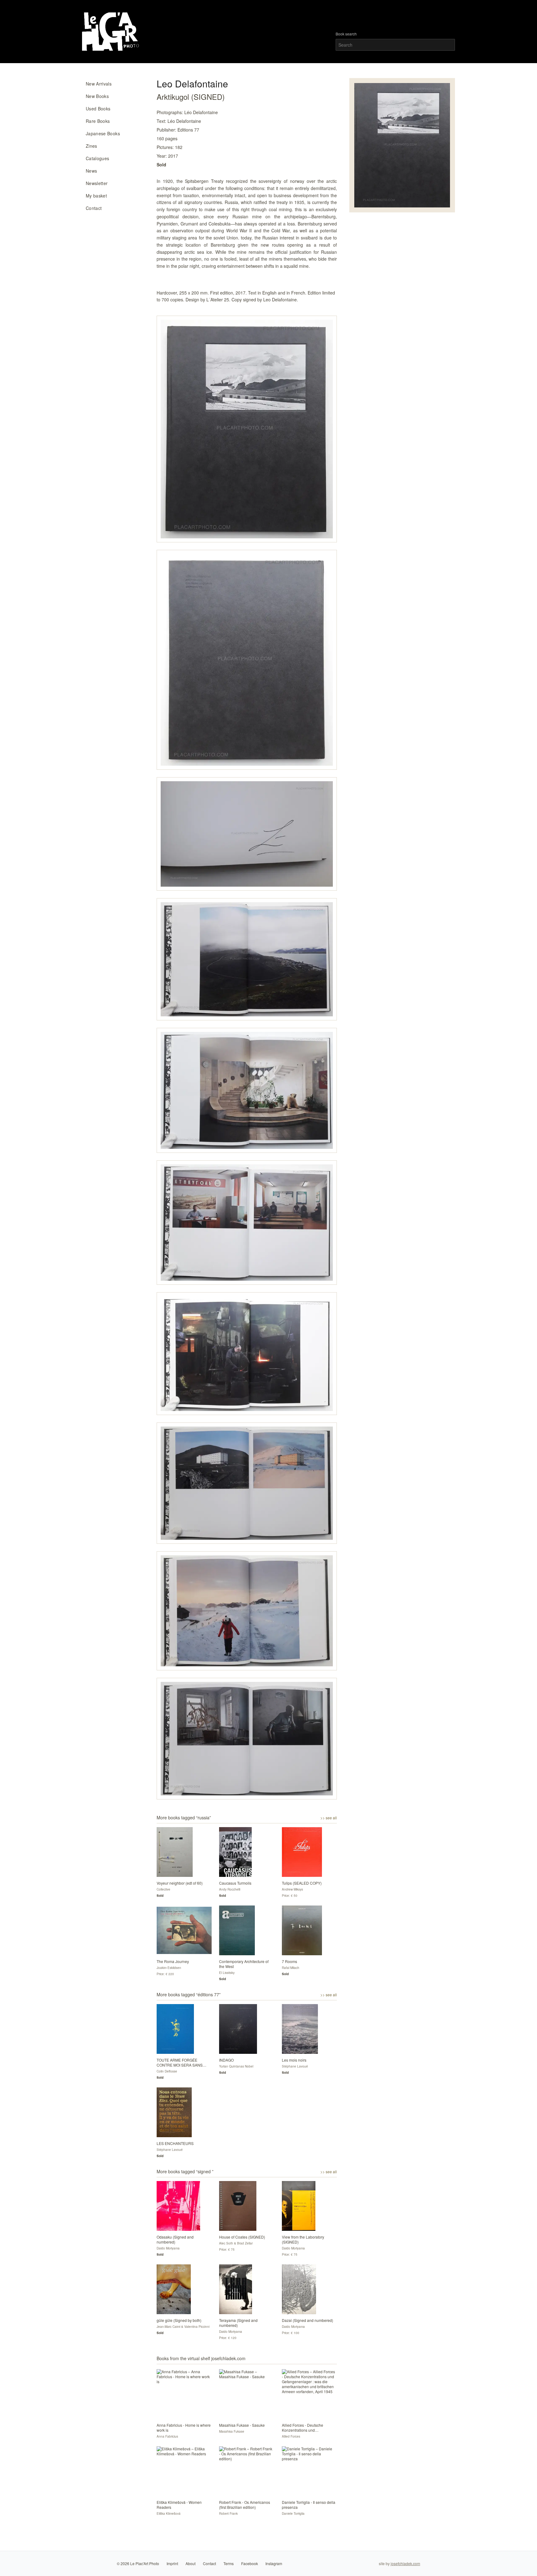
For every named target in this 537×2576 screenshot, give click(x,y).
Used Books (98, 109)
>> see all (329, 1818)
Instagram (274, 2563)
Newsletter (97, 183)
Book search (346, 34)
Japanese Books (103, 133)
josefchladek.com (405, 2563)
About (190, 2563)
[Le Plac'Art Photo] (111, 32)
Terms (229, 2563)
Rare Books (98, 121)
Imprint (172, 2563)
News (91, 171)
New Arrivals (99, 84)
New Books (97, 96)
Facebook (250, 2563)
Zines (92, 146)
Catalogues (98, 158)
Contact (94, 208)
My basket (96, 196)
